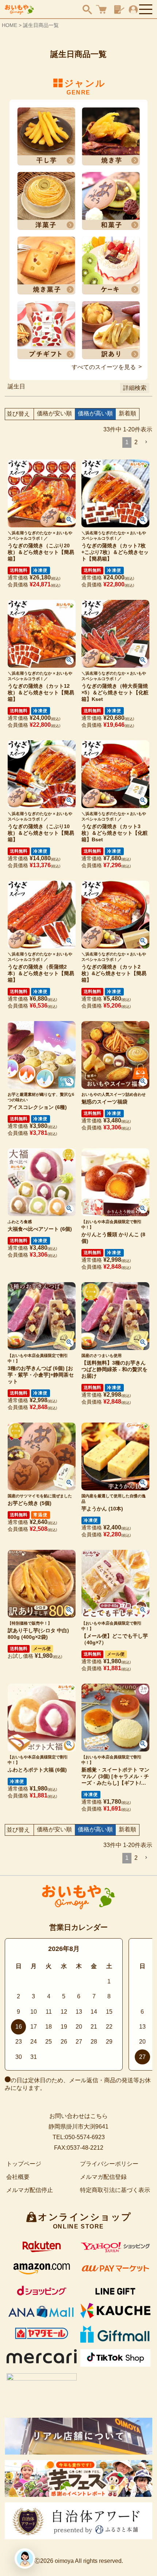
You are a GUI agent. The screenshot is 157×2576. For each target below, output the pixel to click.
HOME (9, 25)
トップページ (24, 2164)
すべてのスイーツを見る (104, 367)
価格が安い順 (54, 413)
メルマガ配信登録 (103, 2177)
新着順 (127, 413)
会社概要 (18, 2177)
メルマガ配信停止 (30, 2190)
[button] (146, 442)
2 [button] (136, 442)
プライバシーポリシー (109, 2164)
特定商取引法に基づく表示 (115, 2190)
